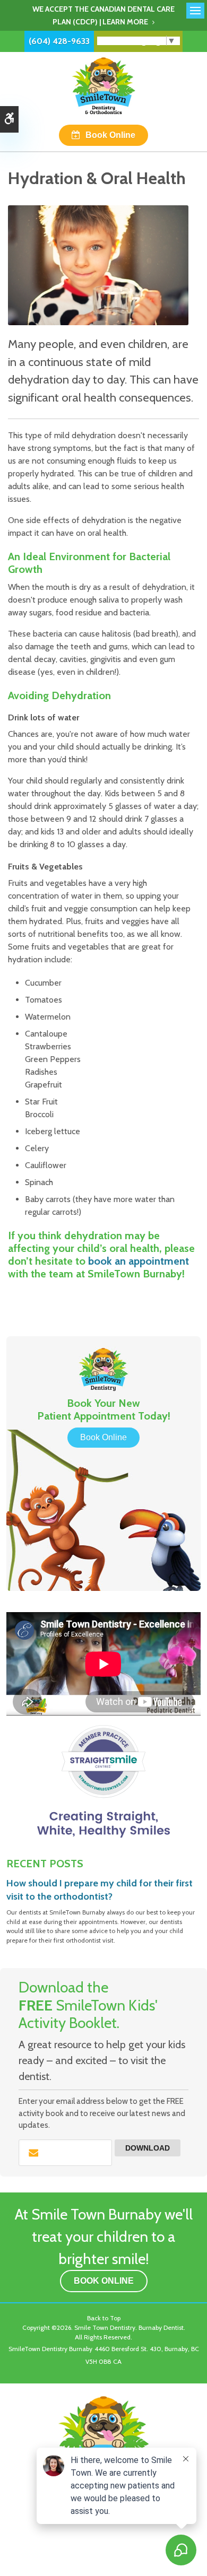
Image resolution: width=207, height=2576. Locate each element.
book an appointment (139, 1261)
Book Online (110, 135)
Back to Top (104, 2318)
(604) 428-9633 (59, 41)
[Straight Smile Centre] (103, 1781)
